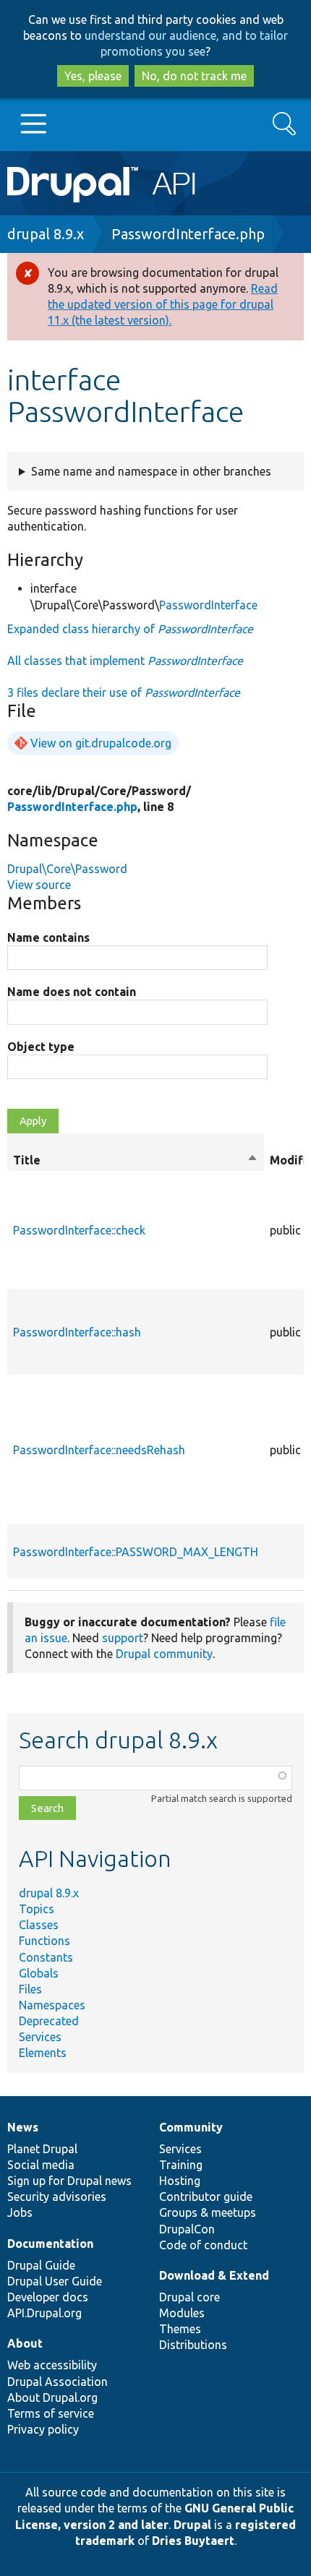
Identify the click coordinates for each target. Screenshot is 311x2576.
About (25, 2343)
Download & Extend (214, 2275)
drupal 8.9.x (46, 234)
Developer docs (48, 2297)
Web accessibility (52, 2365)
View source (39, 885)
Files (30, 1989)
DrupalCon (187, 2229)
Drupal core (189, 2297)
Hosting (180, 2181)
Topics (37, 1909)
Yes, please (93, 76)
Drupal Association (57, 2382)
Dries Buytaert (193, 2541)
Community (191, 2127)
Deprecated (49, 2021)
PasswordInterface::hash (77, 1332)
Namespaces (52, 2005)
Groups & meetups (208, 2212)
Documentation (50, 2244)
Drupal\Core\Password (67, 869)
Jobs (20, 2212)
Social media (41, 2165)
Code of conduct (203, 2245)
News (23, 2127)
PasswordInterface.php (188, 234)
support (123, 1638)
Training (181, 2165)
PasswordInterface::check (79, 1230)
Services (40, 2037)
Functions (44, 1941)
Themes (180, 2329)
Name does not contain (72, 992)
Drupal (192, 2525)
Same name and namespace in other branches (151, 471)
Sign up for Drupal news (69, 2181)
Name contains (48, 937)
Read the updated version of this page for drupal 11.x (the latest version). (163, 304)
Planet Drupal (42, 2149)
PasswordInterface (208, 605)
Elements (43, 2053)
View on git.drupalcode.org (101, 743)
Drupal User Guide (55, 2281)
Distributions (193, 2345)
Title (136, 1161)
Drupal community (164, 1654)
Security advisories (57, 2197)
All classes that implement (125, 661)
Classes (39, 1925)
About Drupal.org (52, 2397)
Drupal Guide (41, 2265)
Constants (46, 1957)
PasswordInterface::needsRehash (99, 1450)
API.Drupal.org (44, 2313)
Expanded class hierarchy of (130, 629)
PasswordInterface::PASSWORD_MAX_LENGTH (136, 1552)
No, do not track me (194, 76)
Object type (41, 1047)
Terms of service (51, 2413)
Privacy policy (43, 2429)
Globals (39, 1973)
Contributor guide (206, 2197)
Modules (182, 2313)
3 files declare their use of (124, 692)
